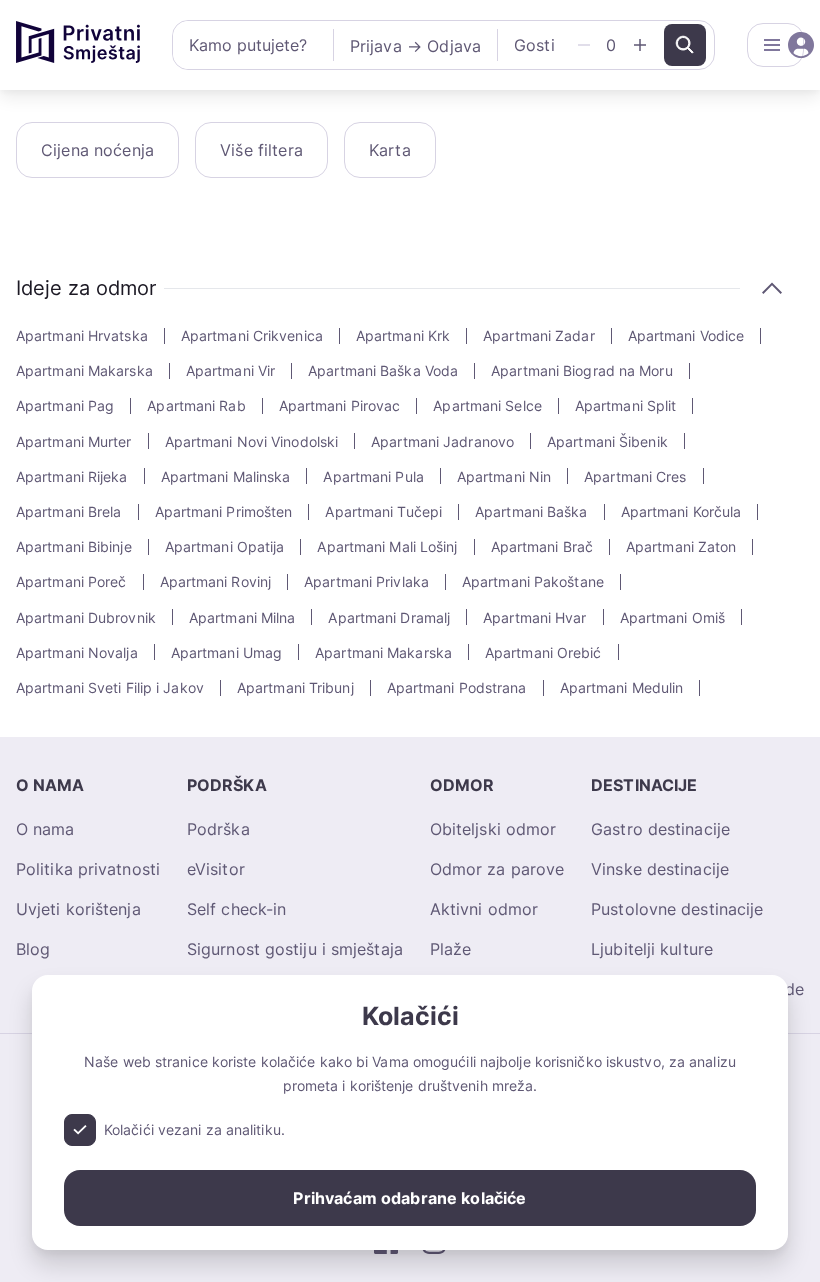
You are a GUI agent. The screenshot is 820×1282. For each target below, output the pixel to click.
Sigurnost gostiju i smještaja (295, 949)
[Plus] (640, 45)
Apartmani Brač (542, 546)
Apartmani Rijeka (72, 476)
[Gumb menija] (776, 45)
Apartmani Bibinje (74, 546)
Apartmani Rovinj (216, 581)
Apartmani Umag (226, 652)
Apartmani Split (626, 405)
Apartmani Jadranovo (442, 441)
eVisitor (216, 869)
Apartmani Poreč (71, 581)
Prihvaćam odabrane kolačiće (409, 1198)
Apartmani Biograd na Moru (582, 370)
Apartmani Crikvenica (252, 335)
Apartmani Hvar (534, 617)
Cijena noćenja (97, 150)
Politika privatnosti (88, 869)
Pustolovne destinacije (677, 909)
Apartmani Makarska (84, 370)
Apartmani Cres (635, 476)
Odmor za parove (497, 869)
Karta (390, 150)
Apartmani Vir (230, 370)
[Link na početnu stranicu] (78, 45)
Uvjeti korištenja (78, 909)
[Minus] (584, 45)
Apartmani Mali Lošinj (387, 546)
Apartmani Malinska (226, 476)
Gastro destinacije (660, 829)
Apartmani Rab (196, 405)
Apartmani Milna (242, 617)
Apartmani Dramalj (389, 617)
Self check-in (236, 909)
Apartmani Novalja (77, 652)
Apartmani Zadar (539, 335)
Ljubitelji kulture (652, 949)
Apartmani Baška (531, 511)
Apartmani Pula (373, 476)
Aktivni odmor (484, 909)
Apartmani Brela (69, 511)
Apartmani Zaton (681, 546)
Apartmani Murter (74, 441)
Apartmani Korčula (681, 511)
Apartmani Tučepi (383, 511)
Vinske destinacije (660, 869)
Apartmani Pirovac (340, 405)
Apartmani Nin (504, 476)
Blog (33, 949)
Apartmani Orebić (543, 652)
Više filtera (261, 150)
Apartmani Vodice (686, 335)
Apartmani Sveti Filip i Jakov (110, 687)
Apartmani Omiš (672, 617)
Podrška (218, 829)
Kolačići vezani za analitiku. (194, 1129)
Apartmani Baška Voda (383, 370)
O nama (45, 829)
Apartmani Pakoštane (533, 581)
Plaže (451, 949)
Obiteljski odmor (493, 829)
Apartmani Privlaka (366, 581)
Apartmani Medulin (622, 687)
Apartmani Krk (403, 335)
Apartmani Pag (65, 405)
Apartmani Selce (487, 405)
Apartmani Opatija (225, 546)
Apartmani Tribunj (295, 687)
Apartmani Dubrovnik (86, 617)
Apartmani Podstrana (457, 687)
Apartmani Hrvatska (82, 335)
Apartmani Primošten (224, 511)
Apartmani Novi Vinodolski (252, 441)
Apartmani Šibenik (607, 441)
